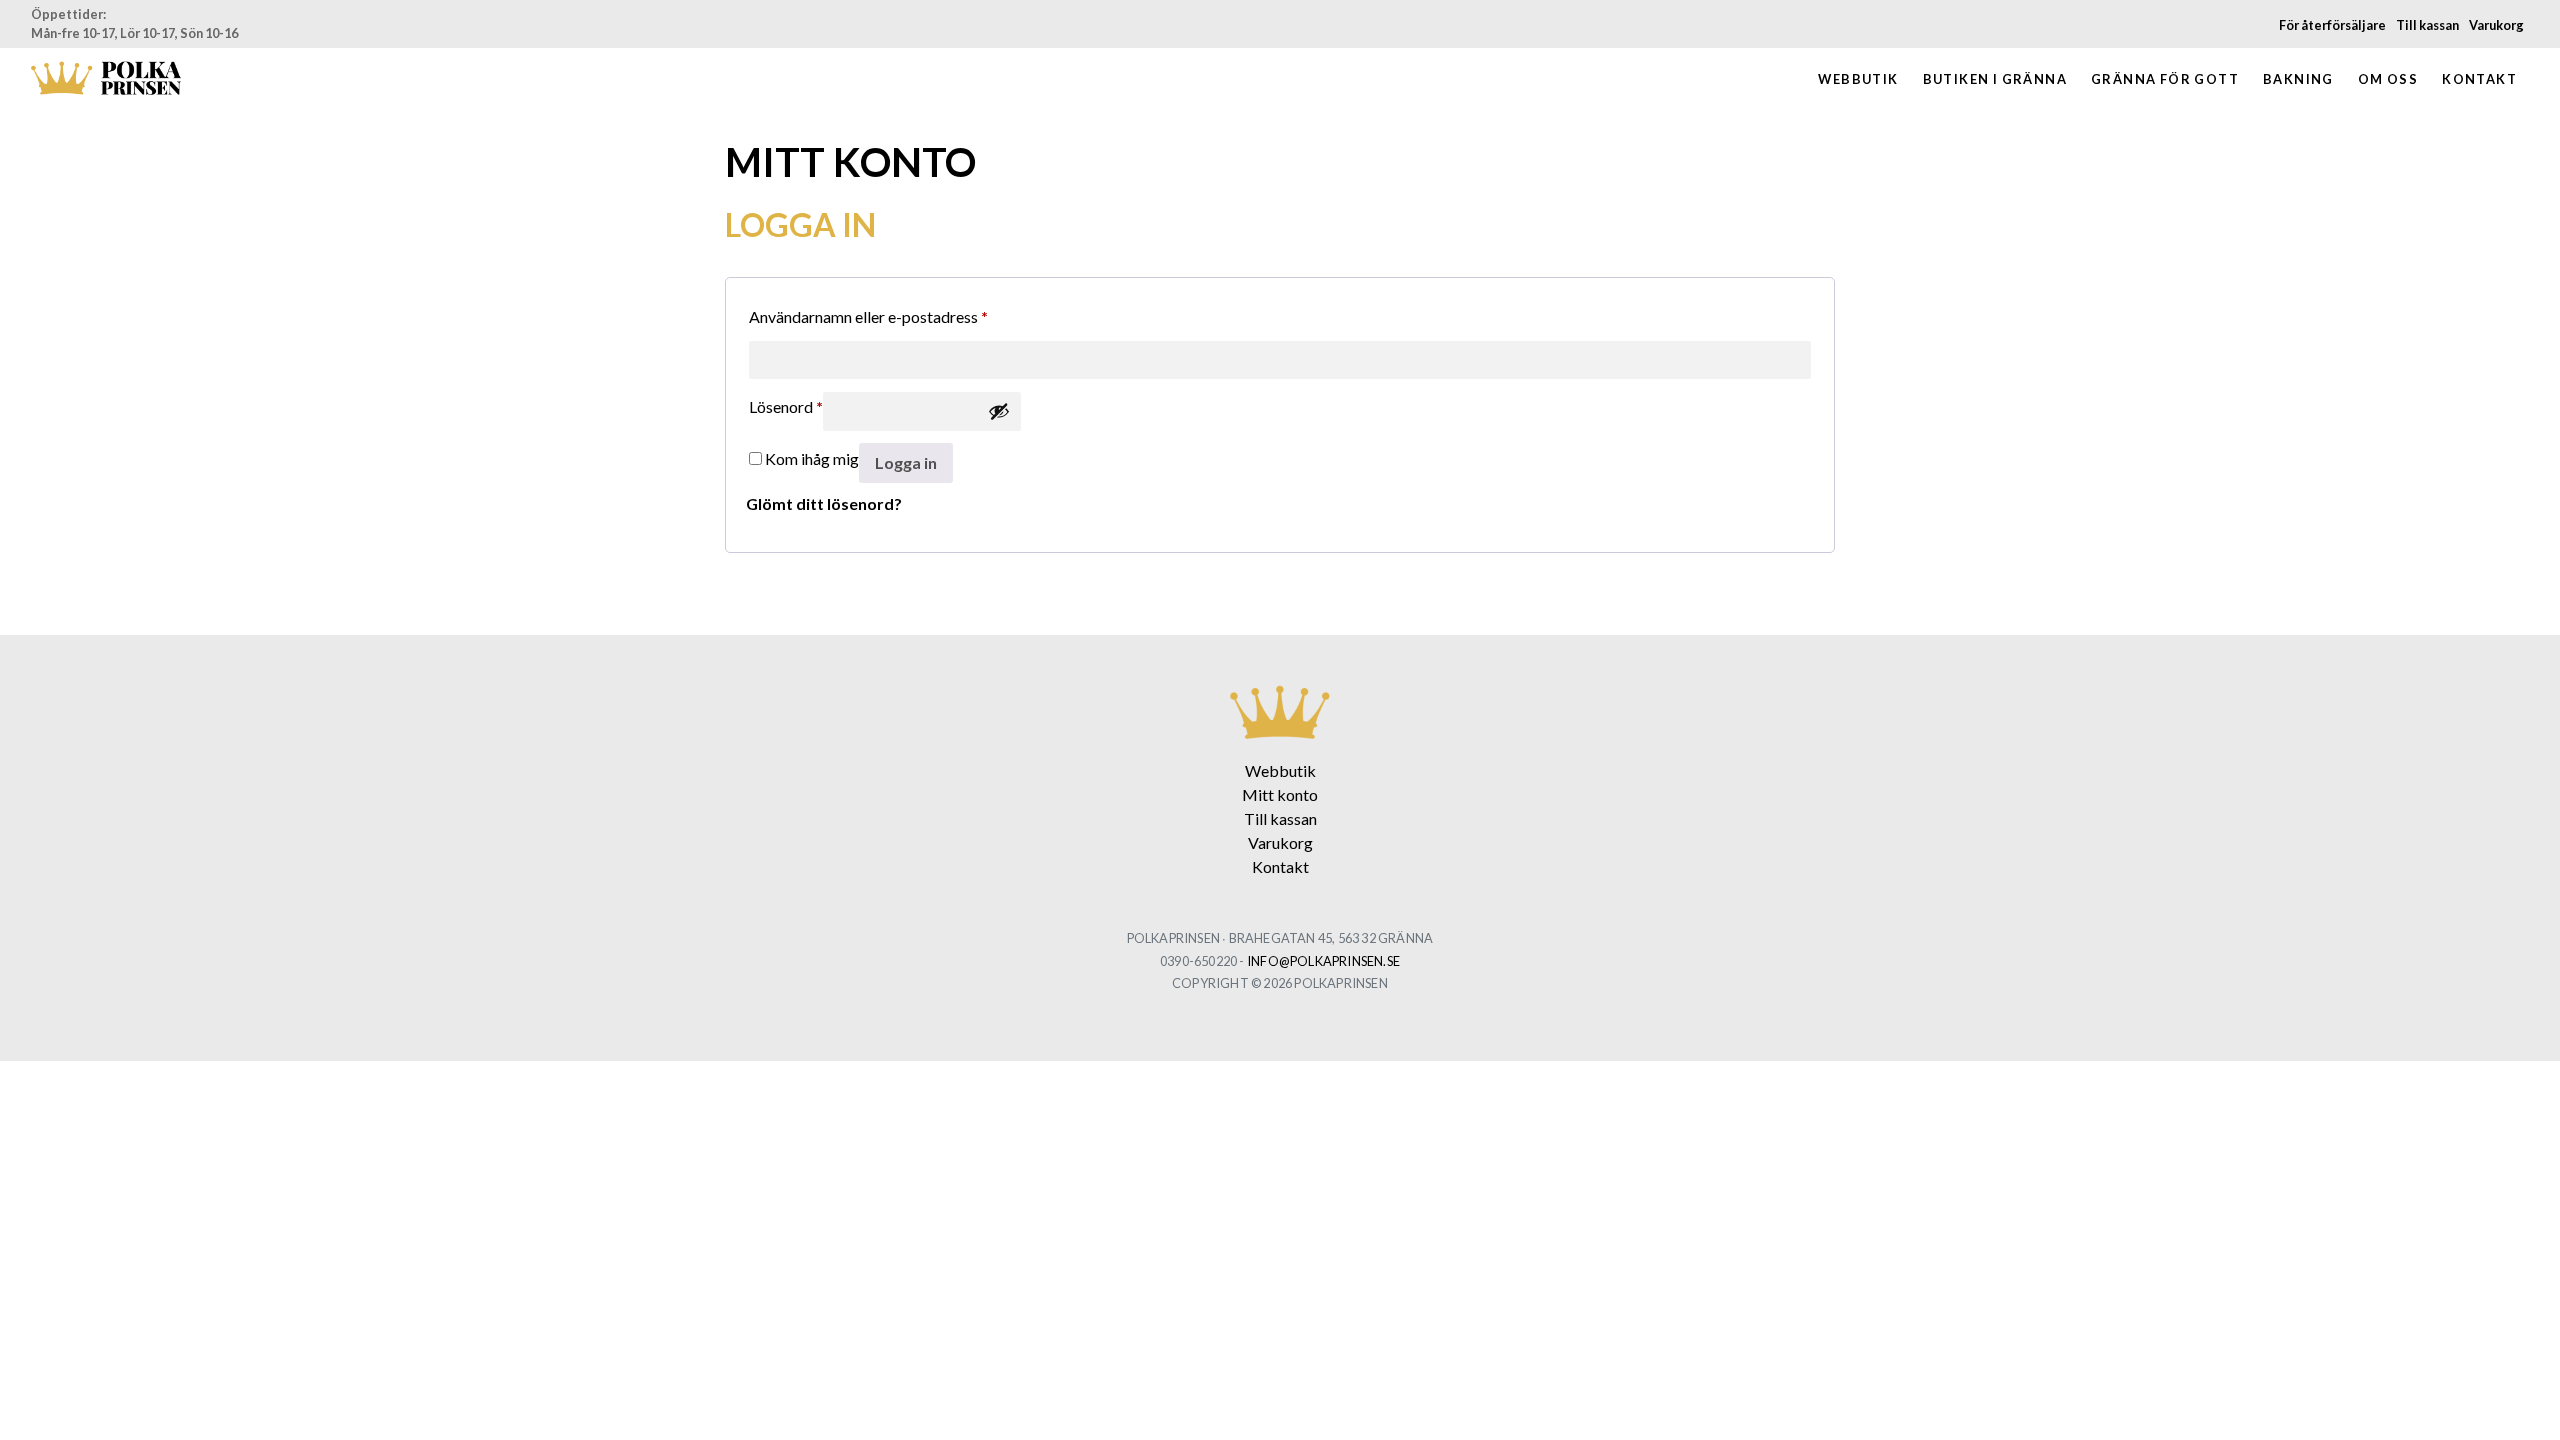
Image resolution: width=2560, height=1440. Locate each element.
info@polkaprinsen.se (1323, 961)
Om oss (2388, 79)
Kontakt (2479, 79)
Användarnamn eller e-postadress (868, 316)
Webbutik (1858, 79)
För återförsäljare (2332, 25)
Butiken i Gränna (1995, 79)
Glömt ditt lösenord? (824, 503)
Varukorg (2496, 25)
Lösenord (786, 406)
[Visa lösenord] (999, 411)
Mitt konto (1280, 794)
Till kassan (2427, 25)
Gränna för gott (2165, 79)
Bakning (2298, 79)
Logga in (906, 462)
